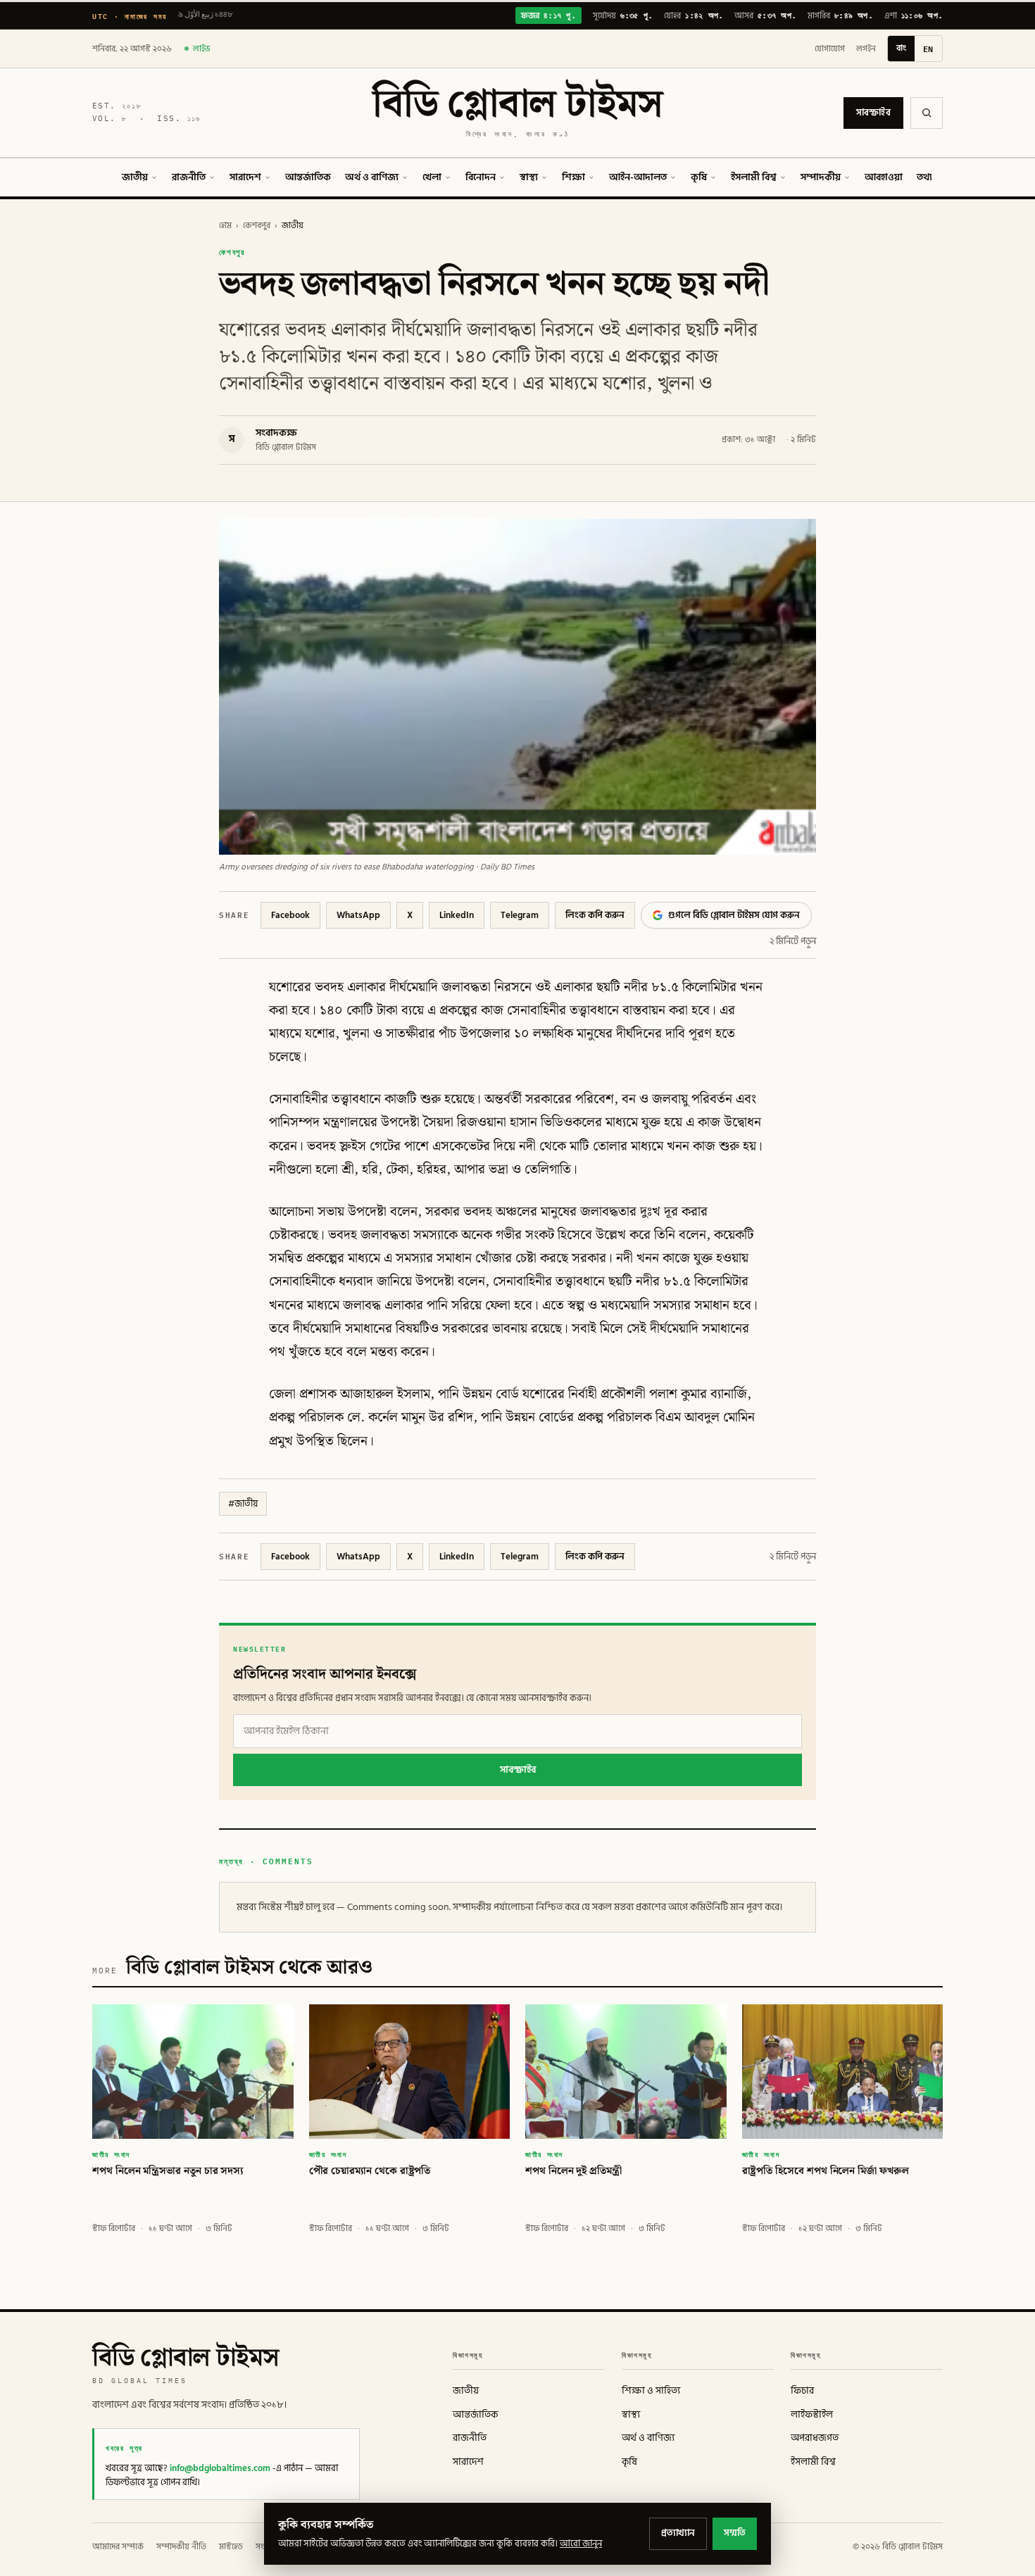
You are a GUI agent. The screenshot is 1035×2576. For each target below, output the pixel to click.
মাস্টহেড (231, 2547)
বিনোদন (481, 177)
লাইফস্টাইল (812, 2415)
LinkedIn (457, 915)
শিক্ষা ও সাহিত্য (651, 2391)
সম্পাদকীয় (821, 177)
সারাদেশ (245, 177)
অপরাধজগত (815, 2438)
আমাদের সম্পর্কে (118, 2547)
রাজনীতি (189, 177)
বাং (901, 48)
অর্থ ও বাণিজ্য (372, 177)
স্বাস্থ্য (529, 177)
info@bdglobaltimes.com (220, 2468)
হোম (225, 226)
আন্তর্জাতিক (308, 177)
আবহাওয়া (884, 177)
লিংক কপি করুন (595, 915)
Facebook (290, 915)
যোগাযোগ (830, 49)
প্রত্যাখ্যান (678, 2533)
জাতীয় (135, 177)
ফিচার (802, 2391)
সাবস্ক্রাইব (873, 113)
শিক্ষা (573, 177)
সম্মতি (735, 2533)
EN (928, 49)
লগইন (866, 49)
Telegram (520, 915)
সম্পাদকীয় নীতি (181, 2547)
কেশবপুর (257, 226)
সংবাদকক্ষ (276, 433)
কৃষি (699, 177)
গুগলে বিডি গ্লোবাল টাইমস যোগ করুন (734, 915)
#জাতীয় (243, 1504)
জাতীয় (293, 226)
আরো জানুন (581, 2544)
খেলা (432, 177)
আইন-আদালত (638, 177)
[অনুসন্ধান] (927, 113)
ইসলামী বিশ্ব (754, 177)
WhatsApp (358, 915)
